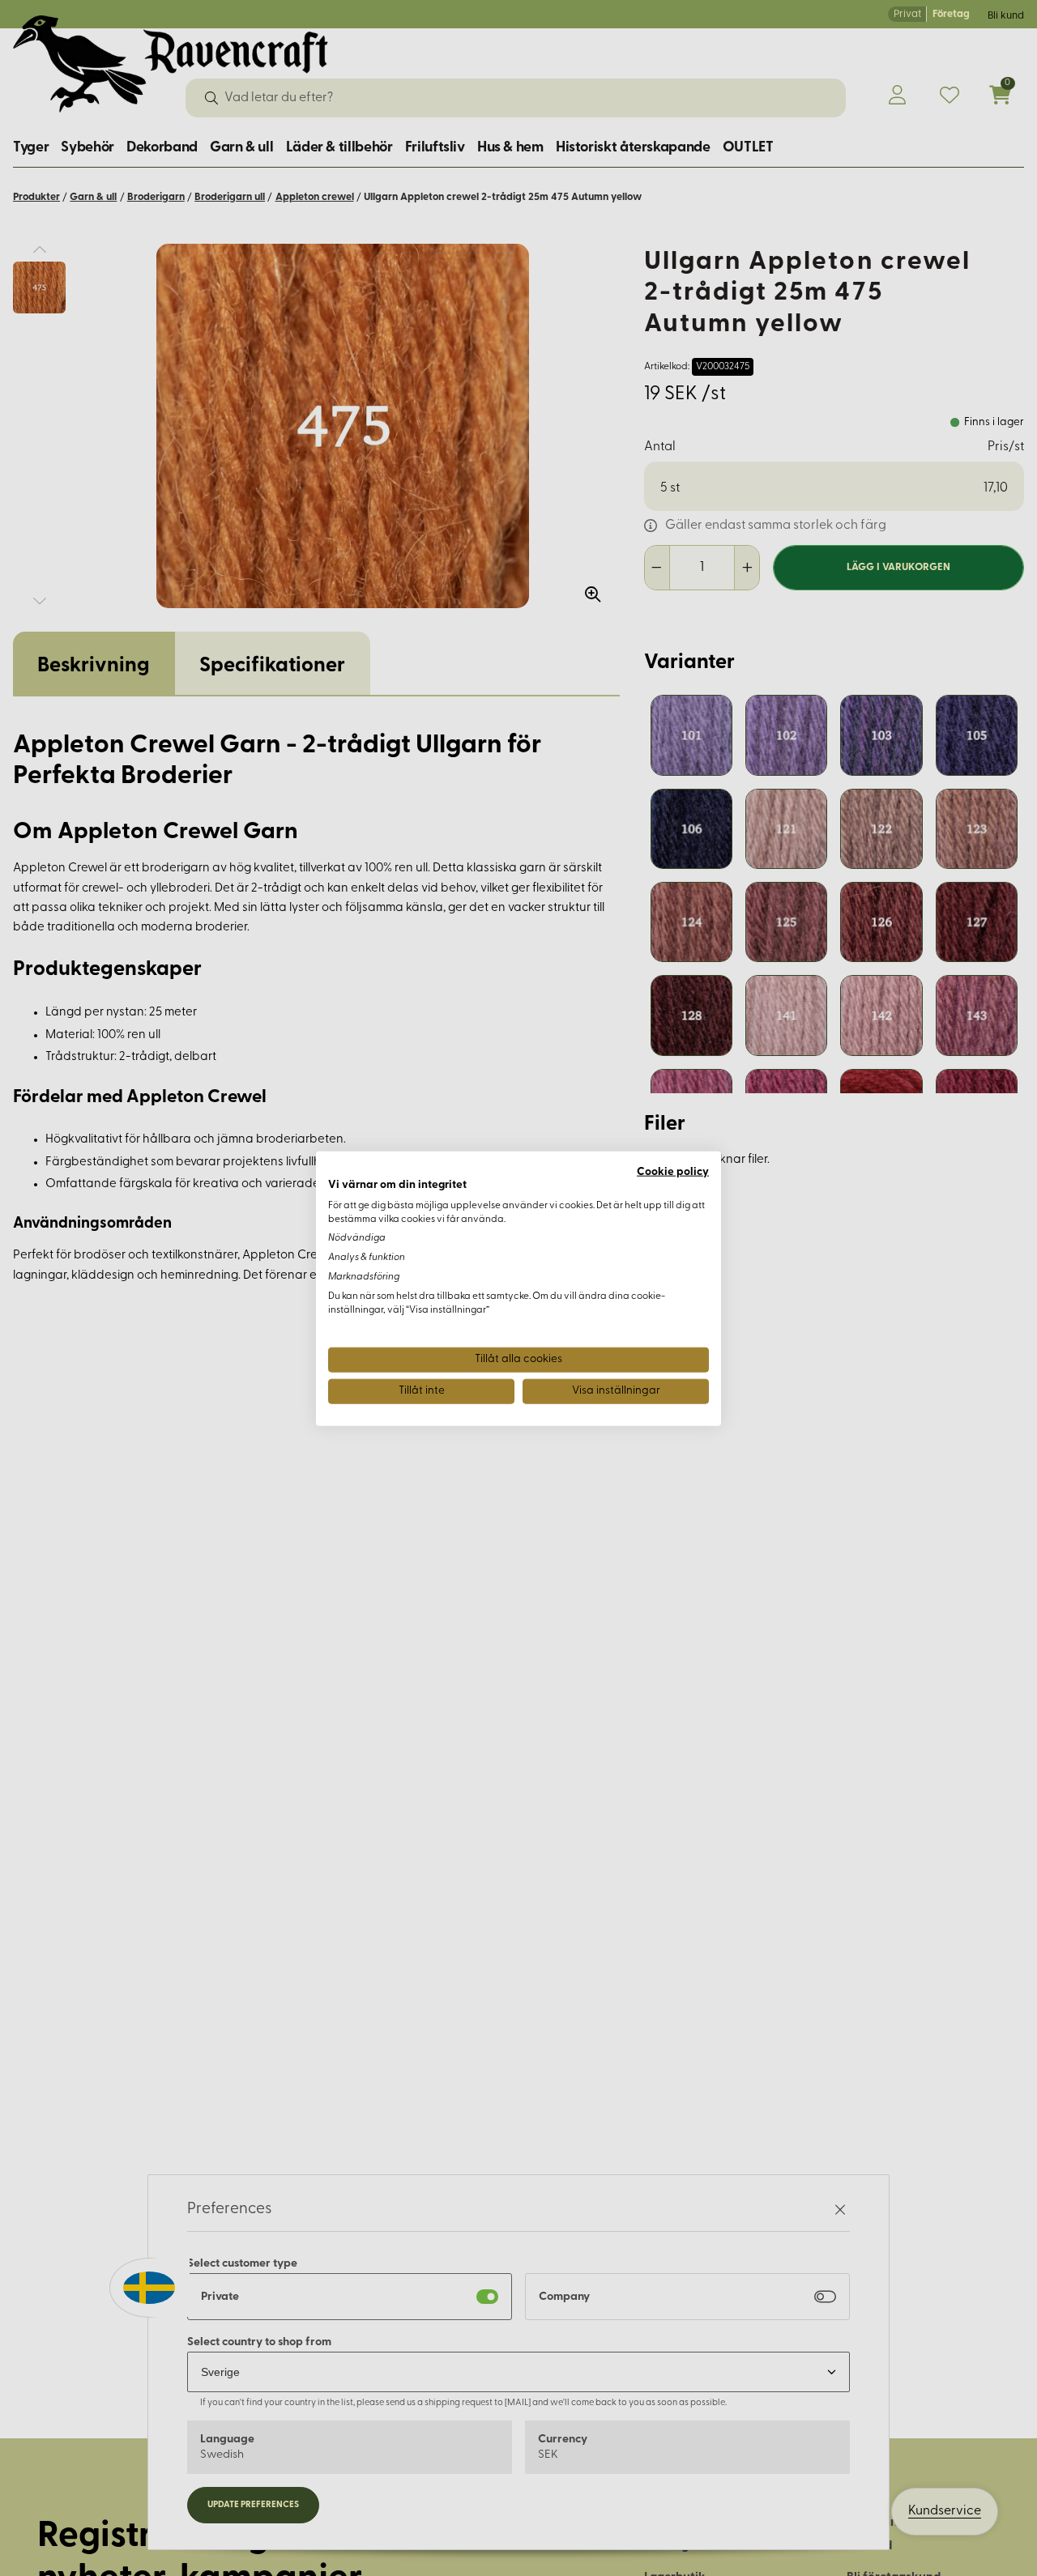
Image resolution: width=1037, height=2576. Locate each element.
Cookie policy (673, 1171)
